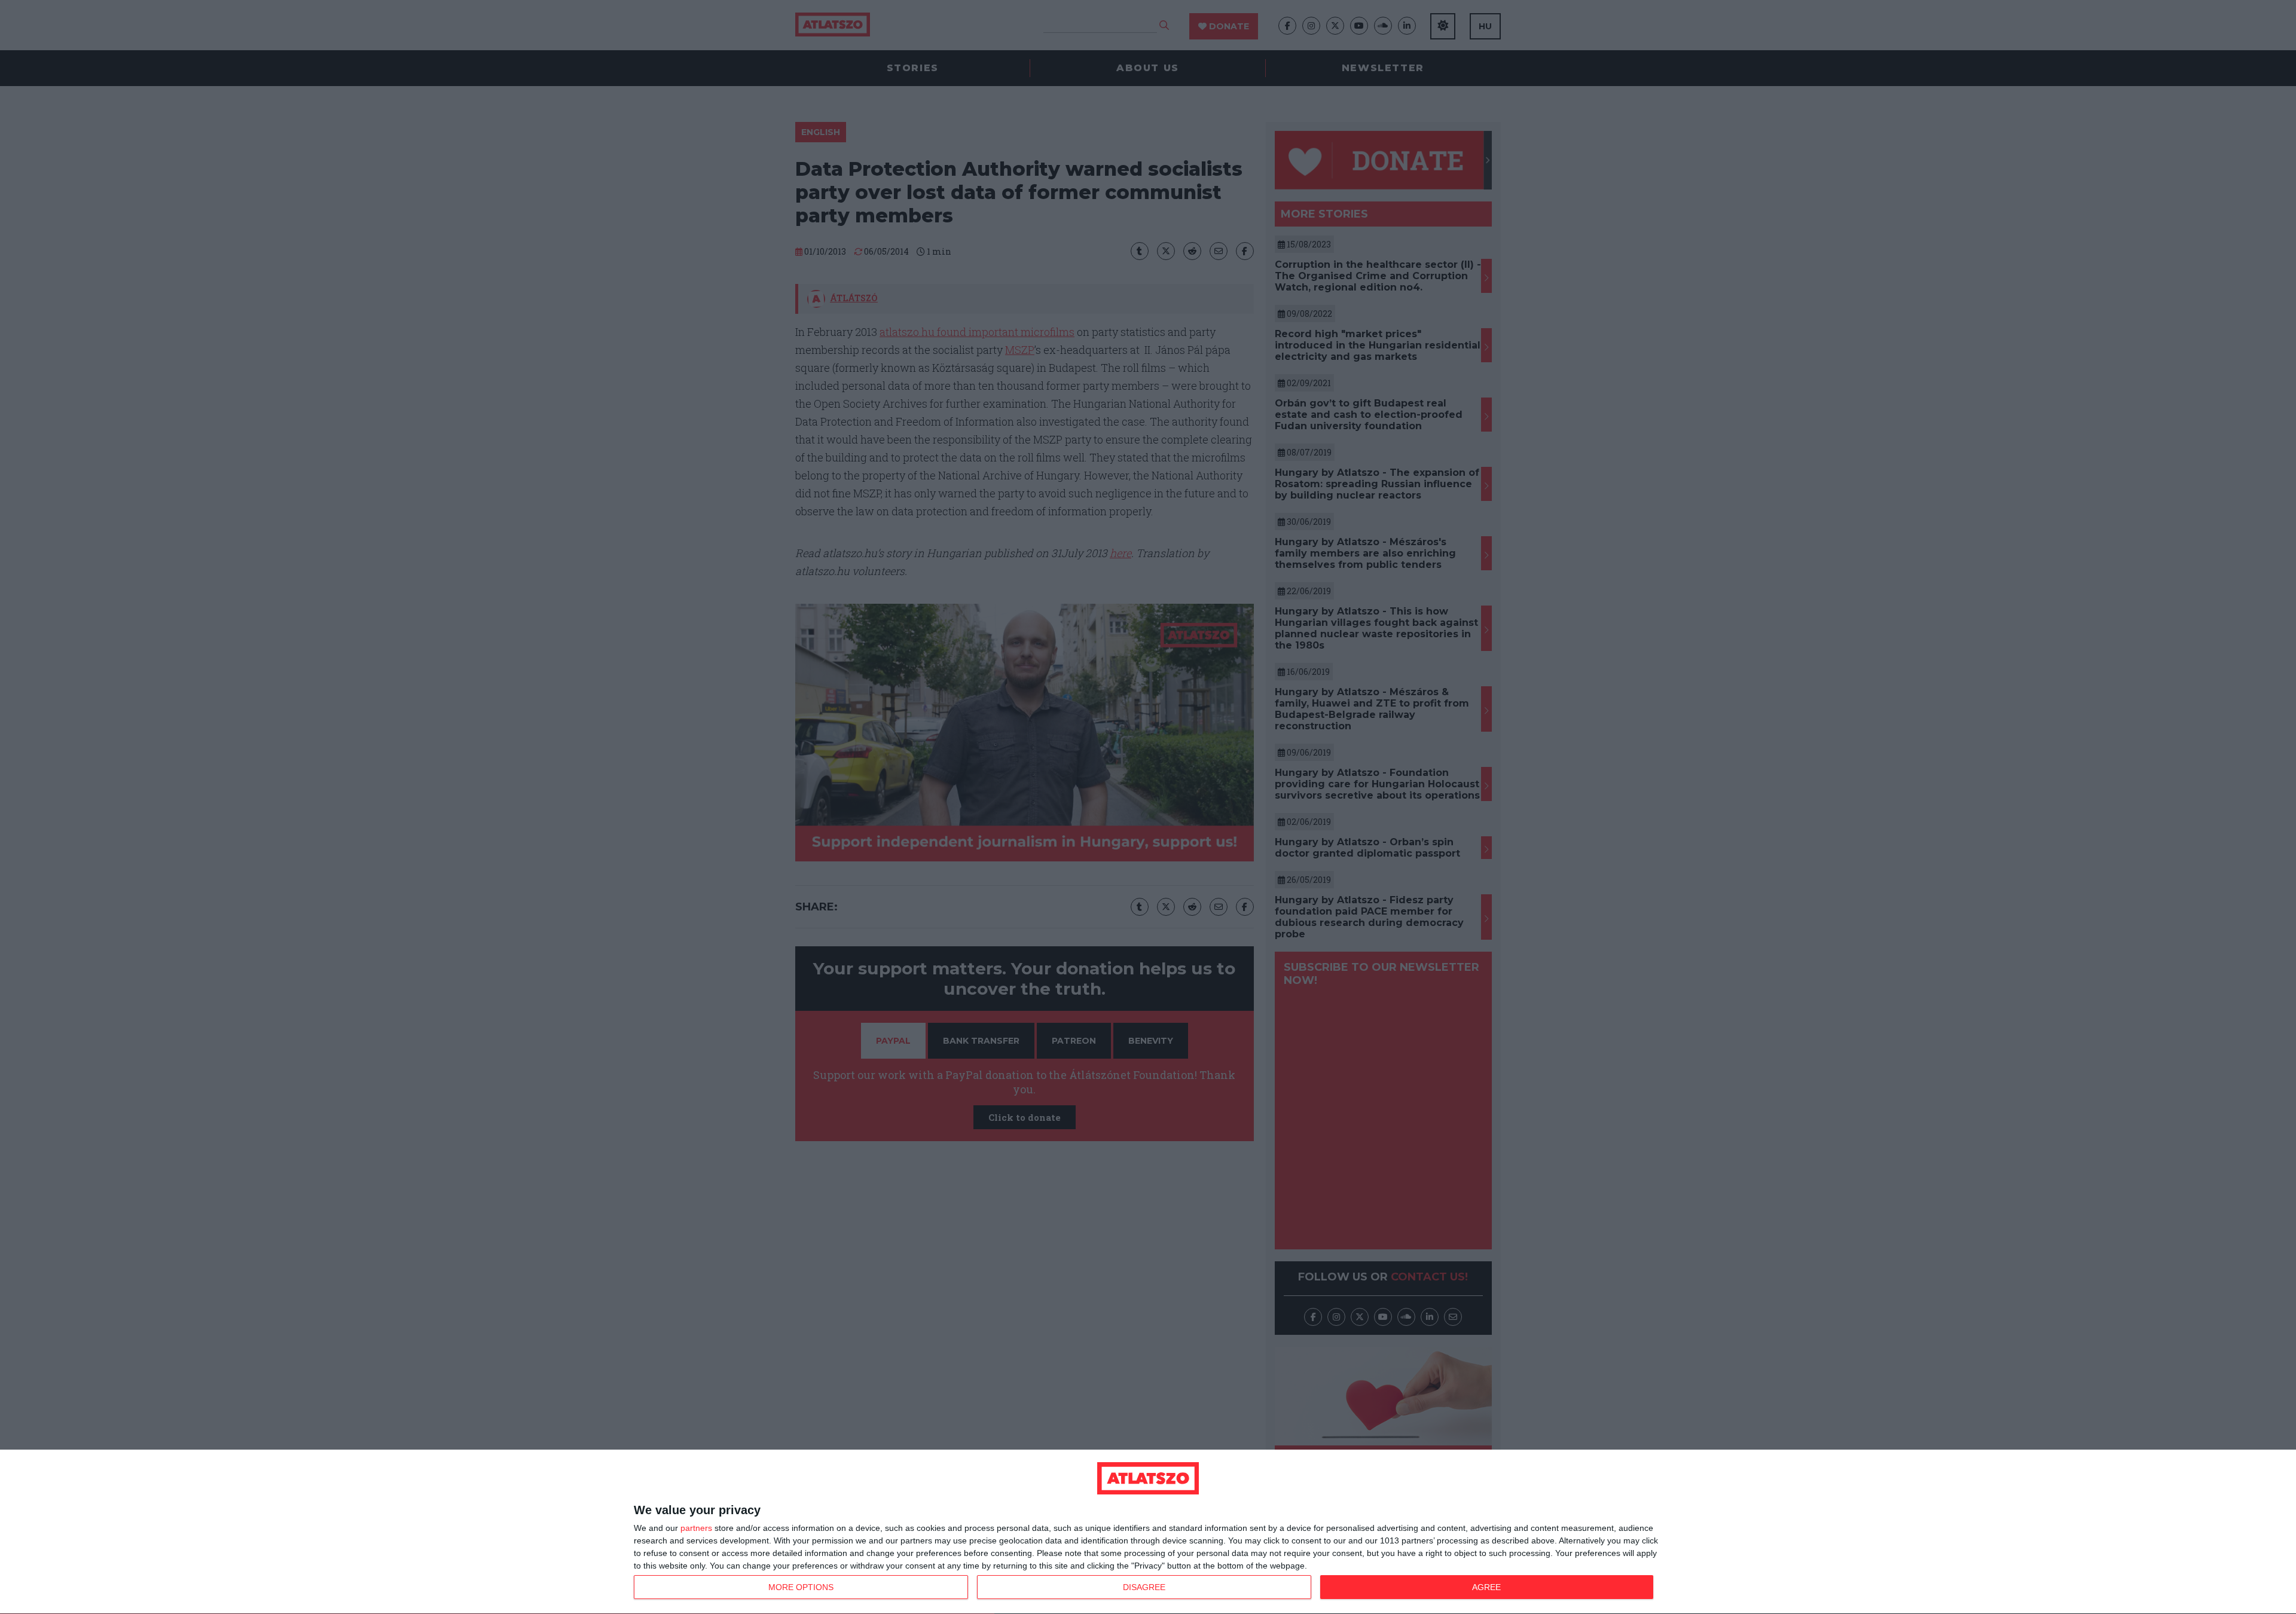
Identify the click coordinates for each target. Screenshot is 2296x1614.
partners (696, 1528)
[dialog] (1148, 1532)
